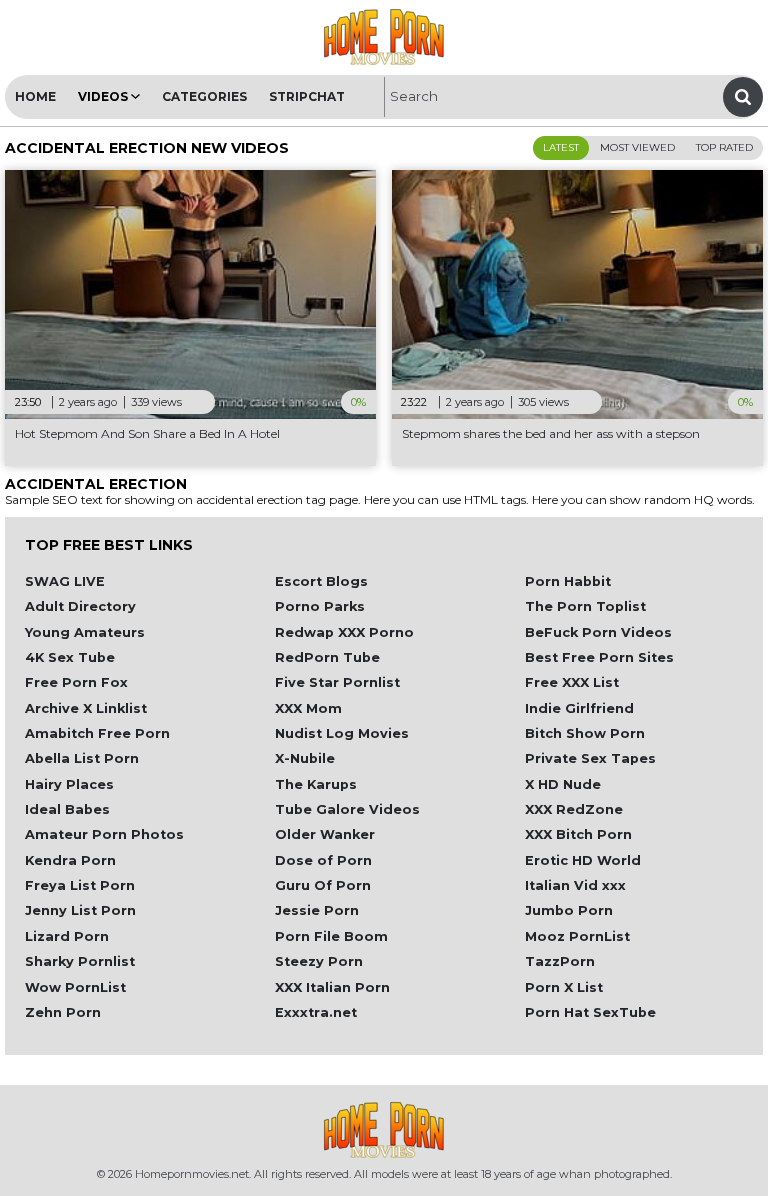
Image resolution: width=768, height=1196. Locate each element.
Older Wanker (325, 834)
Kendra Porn (70, 860)
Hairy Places (69, 784)
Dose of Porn (323, 860)
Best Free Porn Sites (599, 657)
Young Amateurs (85, 632)
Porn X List (564, 987)
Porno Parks (320, 606)
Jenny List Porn (80, 910)
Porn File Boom (331, 936)
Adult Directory (80, 606)
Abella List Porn (82, 758)
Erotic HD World (583, 860)
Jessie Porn (317, 910)
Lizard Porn (67, 936)
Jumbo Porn (569, 910)
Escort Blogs (321, 581)
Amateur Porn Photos (104, 834)
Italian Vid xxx (575, 885)
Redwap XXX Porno (344, 632)
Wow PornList (75, 987)
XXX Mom (308, 708)
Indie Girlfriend (579, 708)
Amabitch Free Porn (97, 733)
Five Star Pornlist (337, 682)
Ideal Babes (67, 809)
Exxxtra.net (316, 1012)
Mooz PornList (577, 936)
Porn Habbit (568, 581)
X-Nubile (305, 758)
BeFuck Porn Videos (598, 632)
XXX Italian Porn (332, 987)
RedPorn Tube (327, 657)
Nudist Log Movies (342, 733)
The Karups (316, 784)
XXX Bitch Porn (578, 834)
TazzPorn (560, 961)
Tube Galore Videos (347, 809)
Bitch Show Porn (585, 733)
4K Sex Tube (70, 657)
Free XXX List (572, 682)
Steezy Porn (319, 961)
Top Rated (724, 147)
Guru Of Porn (323, 885)
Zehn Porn (63, 1012)
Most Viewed (637, 147)
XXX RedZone (574, 809)
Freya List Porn (80, 885)
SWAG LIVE (65, 581)
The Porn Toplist (585, 606)
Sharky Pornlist (80, 961)
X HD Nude (563, 784)
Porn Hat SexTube (590, 1012)
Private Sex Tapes (590, 758)
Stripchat (307, 96)
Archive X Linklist (86, 708)
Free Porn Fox (76, 682)
